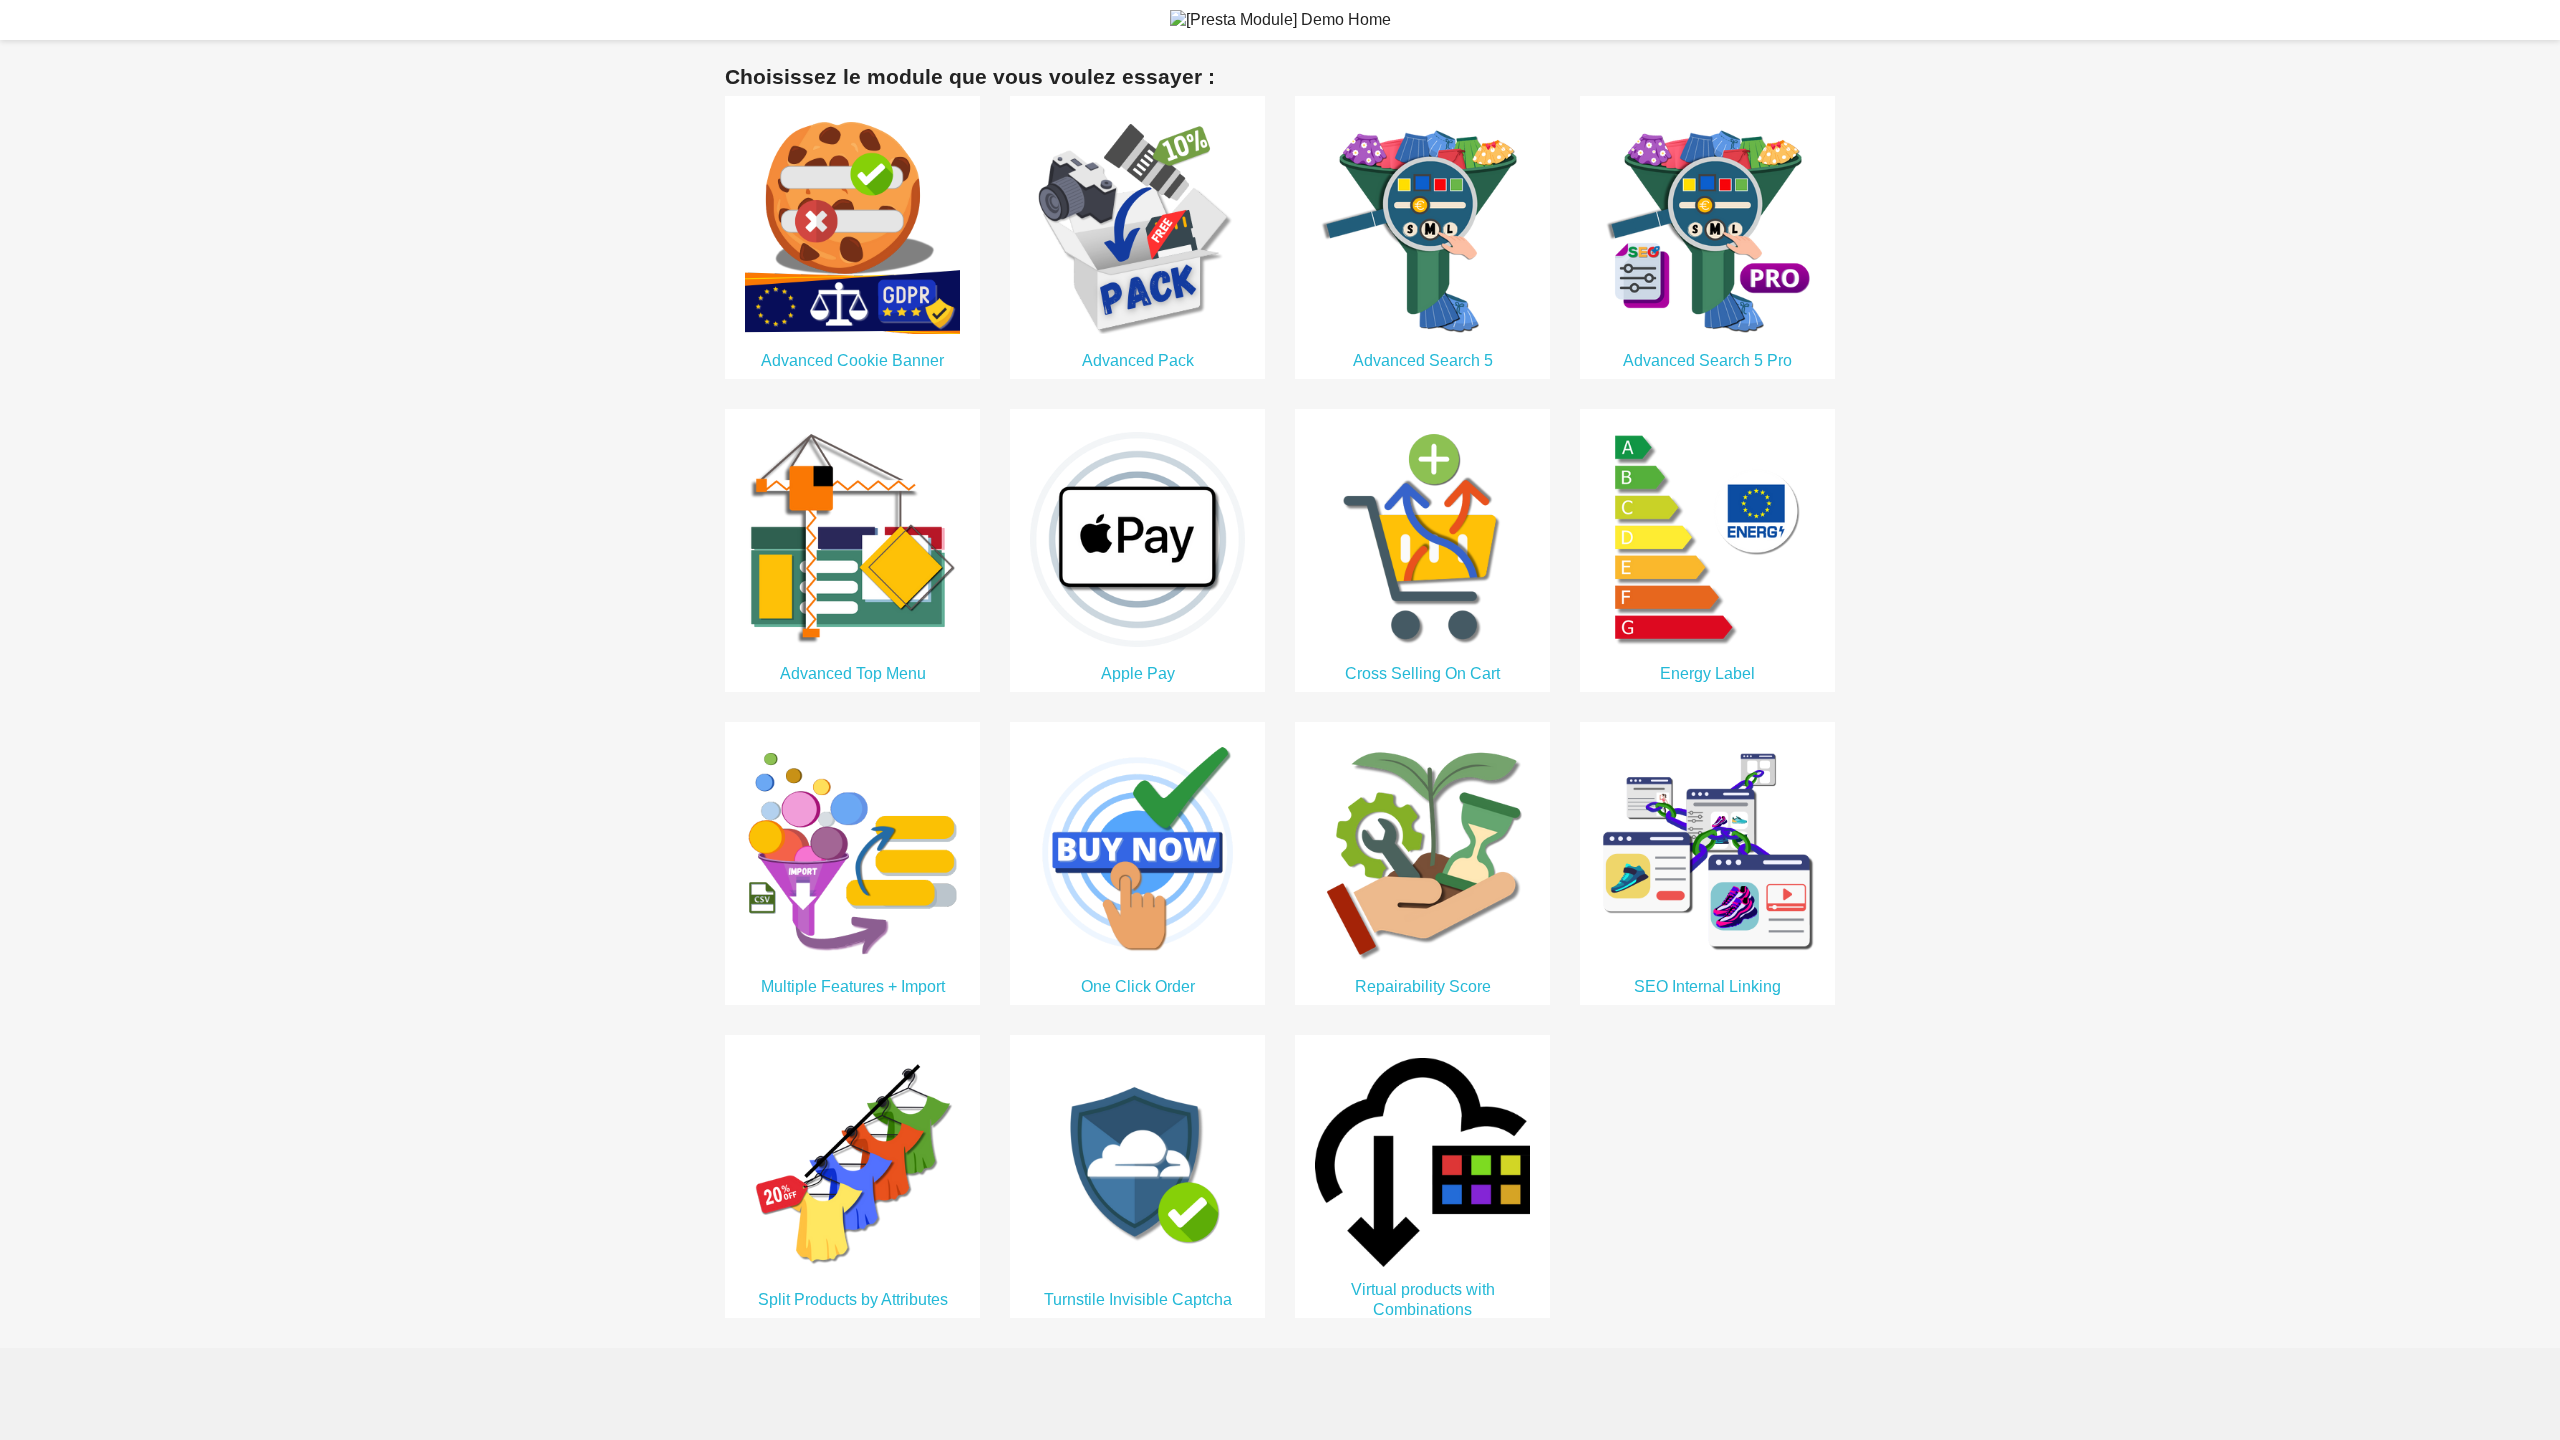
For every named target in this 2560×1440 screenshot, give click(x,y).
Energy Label (1707, 673)
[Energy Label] (1707, 537)
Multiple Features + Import (853, 986)
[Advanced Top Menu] (852, 537)
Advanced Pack (1138, 360)
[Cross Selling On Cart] (1422, 537)
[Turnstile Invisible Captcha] (1137, 1163)
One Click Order (1138, 986)
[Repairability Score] (1422, 850)
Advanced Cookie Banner (852, 360)
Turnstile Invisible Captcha (1138, 1299)
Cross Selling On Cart (1422, 673)
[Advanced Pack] (1137, 224)
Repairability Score (1423, 986)
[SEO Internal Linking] (1707, 850)
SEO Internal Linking (1707, 986)
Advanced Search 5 (1423, 360)
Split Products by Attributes (853, 1299)
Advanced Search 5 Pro (1707, 360)
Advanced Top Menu (853, 673)
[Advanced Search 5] (1422, 224)
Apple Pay (1138, 673)
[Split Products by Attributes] (852, 1163)
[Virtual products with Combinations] (1422, 1161)
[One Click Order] (1137, 850)
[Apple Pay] (1137, 537)
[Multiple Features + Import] (852, 850)
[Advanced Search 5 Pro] (1707, 224)
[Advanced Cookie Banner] (852, 224)
